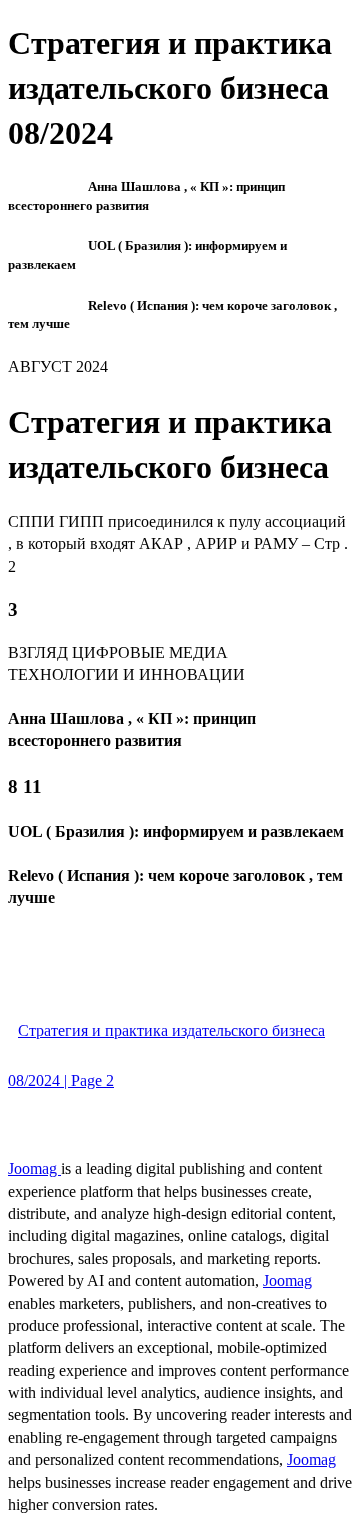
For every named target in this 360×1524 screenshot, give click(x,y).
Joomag (34, 1168)
